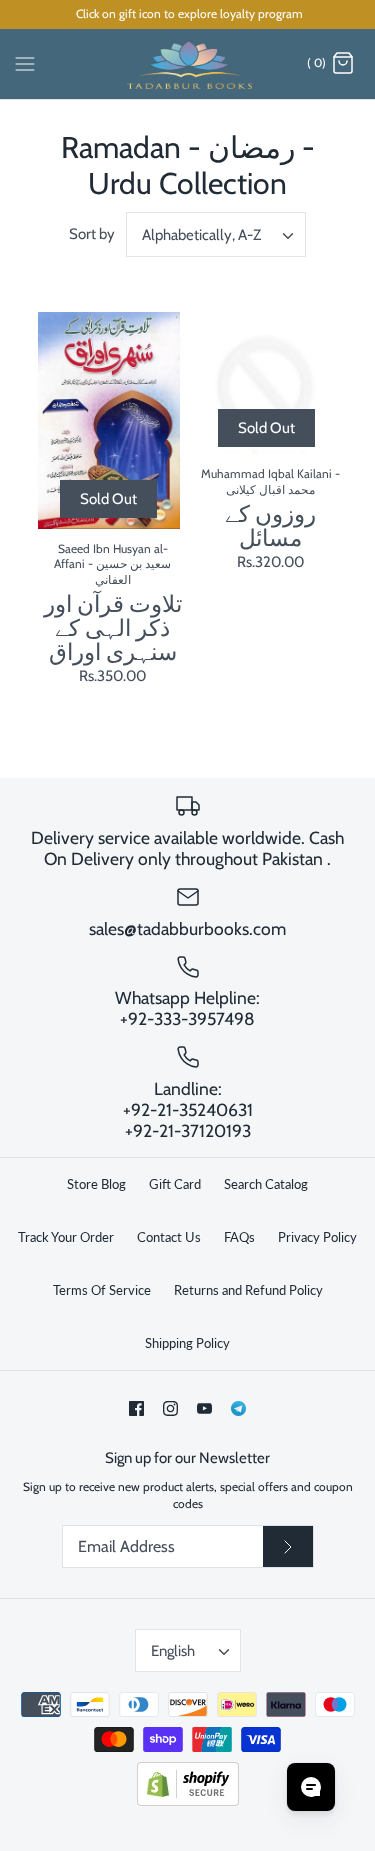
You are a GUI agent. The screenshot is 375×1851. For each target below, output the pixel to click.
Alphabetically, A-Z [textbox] (201, 235)
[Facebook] (136, 1408)
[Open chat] (311, 1787)
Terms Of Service (102, 1290)
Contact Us (169, 1237)
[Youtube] (204, 1408)
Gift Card (175, 1184)
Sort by (92, 234)
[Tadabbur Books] (187, 64)
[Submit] (288, 1547)
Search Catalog (266, 1184)
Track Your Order (66, 1237)
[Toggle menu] (25, 63)
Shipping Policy (187, 1343)
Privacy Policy (317, 1237)
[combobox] (216, 234)
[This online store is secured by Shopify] (188, 1801)
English (173, 1651)
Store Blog (96, 1184)
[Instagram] (170, 1408)
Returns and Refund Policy (248, 1290)
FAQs (239, 1237)
